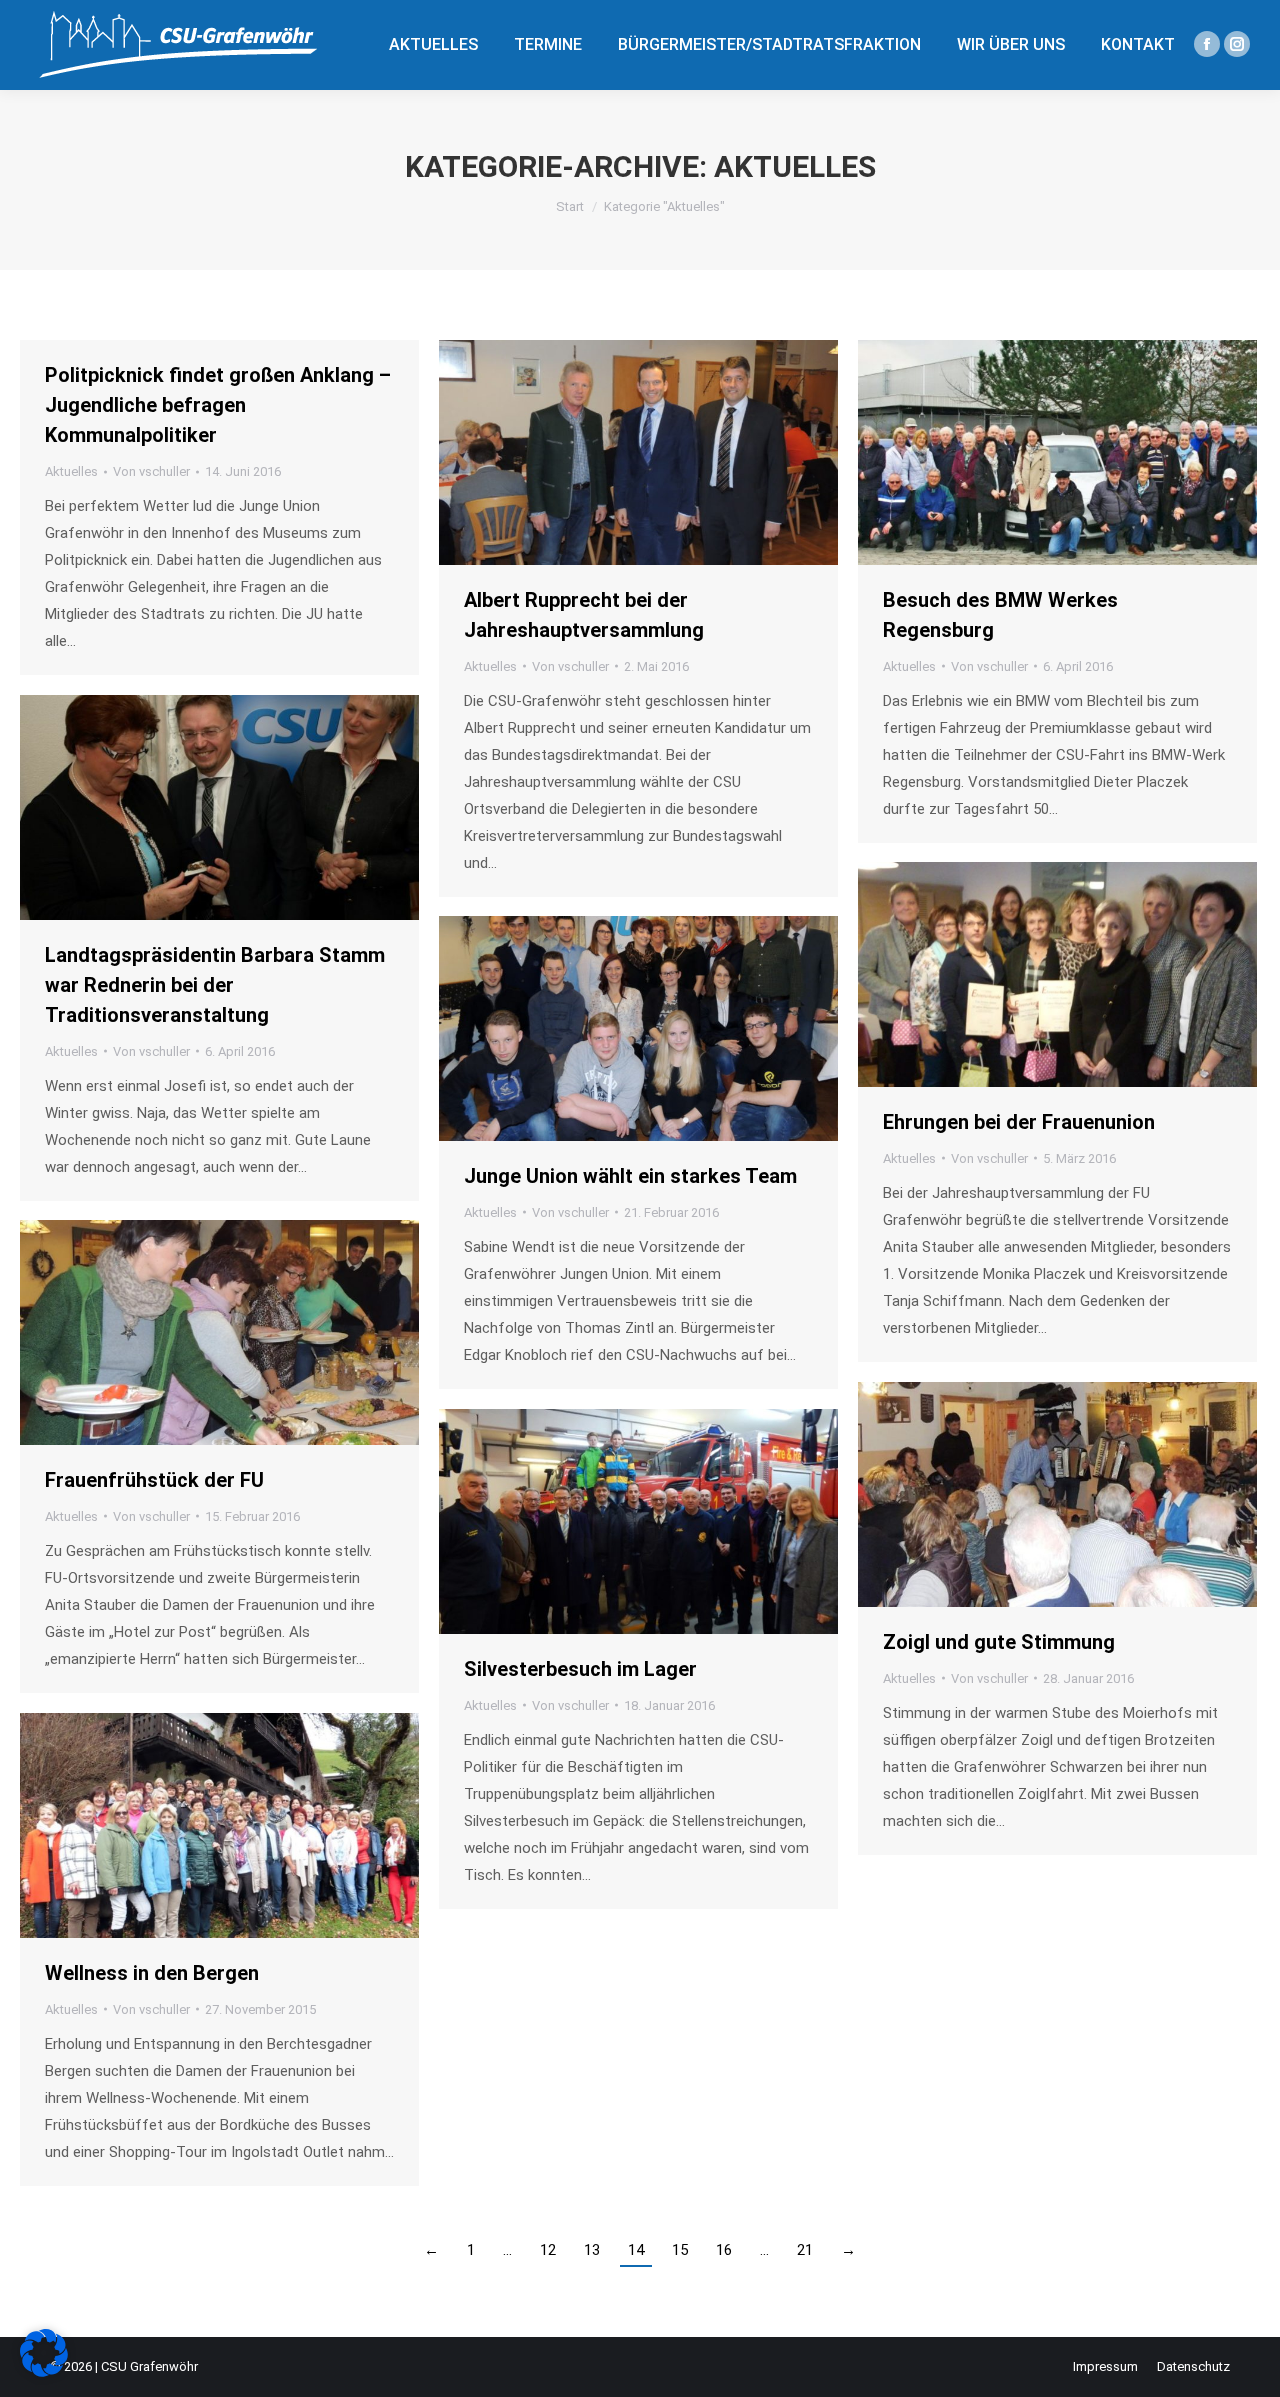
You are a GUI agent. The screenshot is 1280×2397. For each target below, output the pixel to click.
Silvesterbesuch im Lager (580, 1669)
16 (724, 2250)
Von (151, 471)
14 (636, 2250)
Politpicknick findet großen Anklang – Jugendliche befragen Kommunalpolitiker (218, 405)
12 (548, 2250)
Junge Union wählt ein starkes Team (630, 1176)
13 (592, 2250)
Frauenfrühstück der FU (154, 1480)
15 (680, 2250)
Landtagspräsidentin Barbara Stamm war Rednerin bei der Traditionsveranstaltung (215, 985)
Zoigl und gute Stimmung (999, 1642)
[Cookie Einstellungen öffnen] (44, 2372)
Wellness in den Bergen (152, 1973)
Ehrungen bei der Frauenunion (1019, 1122)
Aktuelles (71, 471)
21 (805, 2250)
